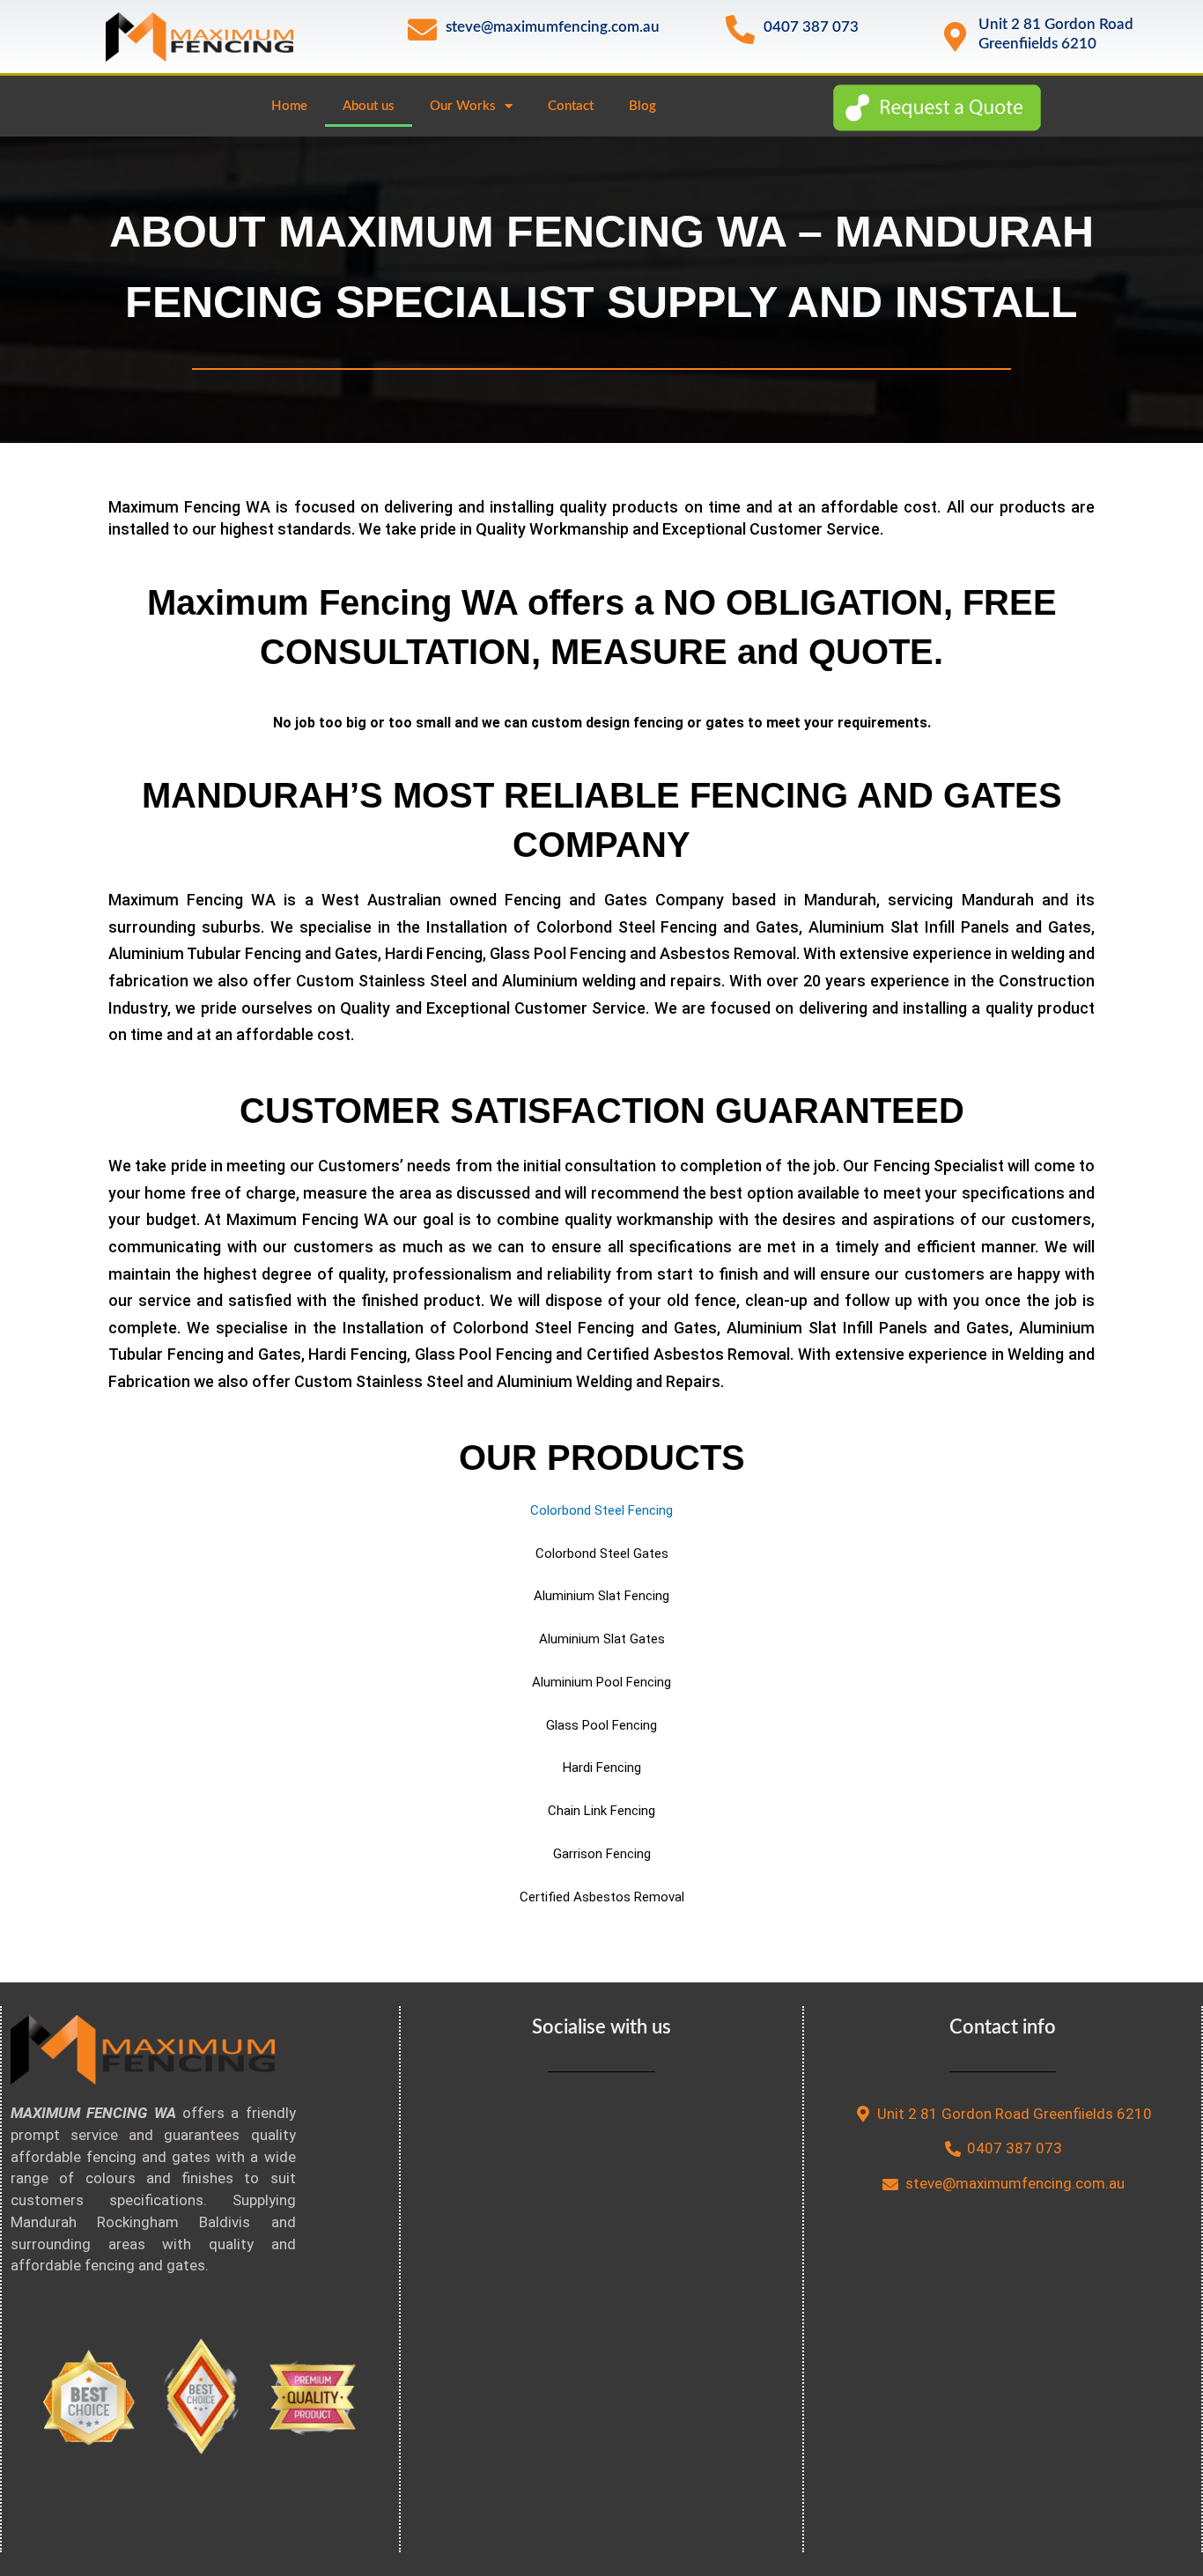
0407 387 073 (811, 27)
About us (369, 106)
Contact (571, 106)
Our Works (463, 106)
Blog (642, 106)
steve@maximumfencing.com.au (553, 27)
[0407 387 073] (740, 30)
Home (289, 106)
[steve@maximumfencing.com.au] (422, 30)
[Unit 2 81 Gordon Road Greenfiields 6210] (955, 37)
